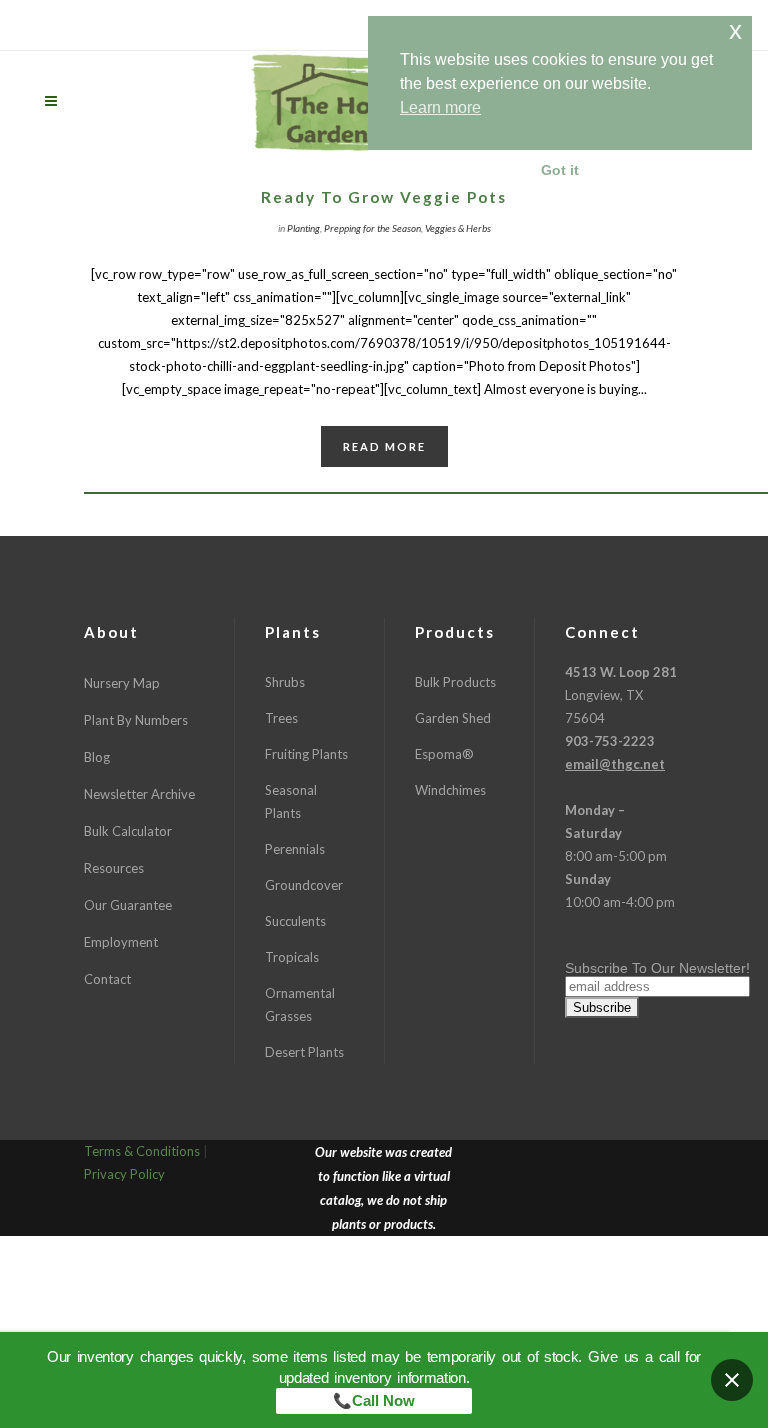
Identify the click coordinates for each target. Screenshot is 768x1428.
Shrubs (285, 682)
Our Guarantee (128, 905)
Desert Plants (304, 1052)
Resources (114, 868)
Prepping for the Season (372, 228)
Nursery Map (122, 683)
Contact (107, 979)
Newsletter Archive (139, 794)
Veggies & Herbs (458, 228)
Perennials (295, 849)
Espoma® (444, 754)
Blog (97, 757)
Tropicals (292, 957)
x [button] (735, 30)
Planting (303, 228)
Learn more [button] (440, 107)
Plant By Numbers (136, 720)
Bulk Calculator (128, 831)
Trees (281, 718)
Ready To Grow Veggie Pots (384, 197)
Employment (121, 942)
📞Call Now (374, 1400)
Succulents (295, 921)
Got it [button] (560, 170)
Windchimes (450, 790)
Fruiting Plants (306, 754)
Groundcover (304, 885)
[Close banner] (732, 1380)
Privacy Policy (124, 1174)
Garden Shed (453, 718)
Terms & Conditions (142, 1151)
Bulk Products (455, 682)
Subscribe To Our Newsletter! (657, 968)
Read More (384, 446)
